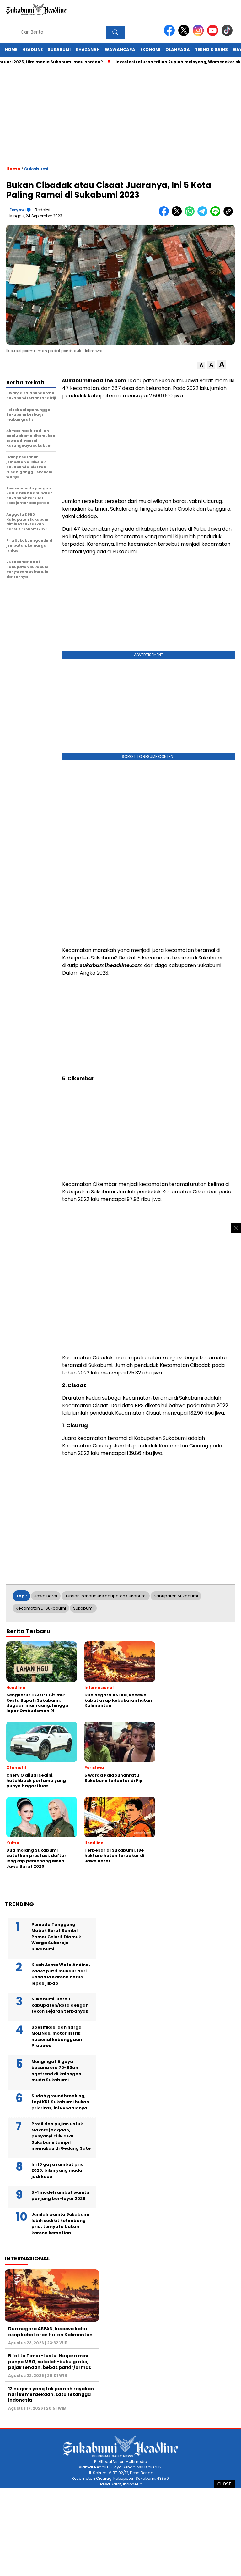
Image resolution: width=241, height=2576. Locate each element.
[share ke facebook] (165, 215)
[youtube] (214, 34)
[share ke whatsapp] (191, 215)
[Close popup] (236, 1228)
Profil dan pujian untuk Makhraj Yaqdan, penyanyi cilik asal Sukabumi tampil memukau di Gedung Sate (61, 2136)
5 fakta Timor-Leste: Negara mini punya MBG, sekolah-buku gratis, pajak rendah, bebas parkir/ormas (50, 2361)
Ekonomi (150, 50)
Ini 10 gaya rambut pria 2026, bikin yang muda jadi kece (58, 2170)
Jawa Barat (46, 1596)
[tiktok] (228, 34)
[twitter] (185, 34)
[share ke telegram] (204, 215)
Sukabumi (59, 50)
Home (11, 50)
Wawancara (120, 50)
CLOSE (225, 2484)
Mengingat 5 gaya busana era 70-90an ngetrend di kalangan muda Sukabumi (56, 2071)
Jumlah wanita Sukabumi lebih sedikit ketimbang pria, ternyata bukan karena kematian (60, 2224)
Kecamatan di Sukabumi (41, 1608)
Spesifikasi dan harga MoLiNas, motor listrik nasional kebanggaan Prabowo (57, 2037)
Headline (32, 50)
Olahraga (178, 50)
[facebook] (170, 34)
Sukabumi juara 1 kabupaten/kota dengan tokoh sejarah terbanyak (60, 2005)
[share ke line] (217, 215)
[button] (201, 365)
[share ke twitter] (178, 215)
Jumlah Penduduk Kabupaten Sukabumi (106, 1596)
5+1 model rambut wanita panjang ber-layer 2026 (60, 2195)
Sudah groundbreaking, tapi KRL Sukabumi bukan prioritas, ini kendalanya (60, 2102)
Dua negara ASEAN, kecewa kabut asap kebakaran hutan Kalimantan (50, 2331)
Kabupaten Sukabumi (176, 1596)
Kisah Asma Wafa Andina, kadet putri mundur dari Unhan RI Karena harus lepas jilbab (61, 1974)
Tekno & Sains (211, 50)
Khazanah (88, 50)
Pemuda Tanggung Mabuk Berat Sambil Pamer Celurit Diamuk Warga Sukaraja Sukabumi (56, 1937)
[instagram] (199, 34)
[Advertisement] (120, 2532)
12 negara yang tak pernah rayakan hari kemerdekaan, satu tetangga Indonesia (51, 2394)
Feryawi (18, 210)
